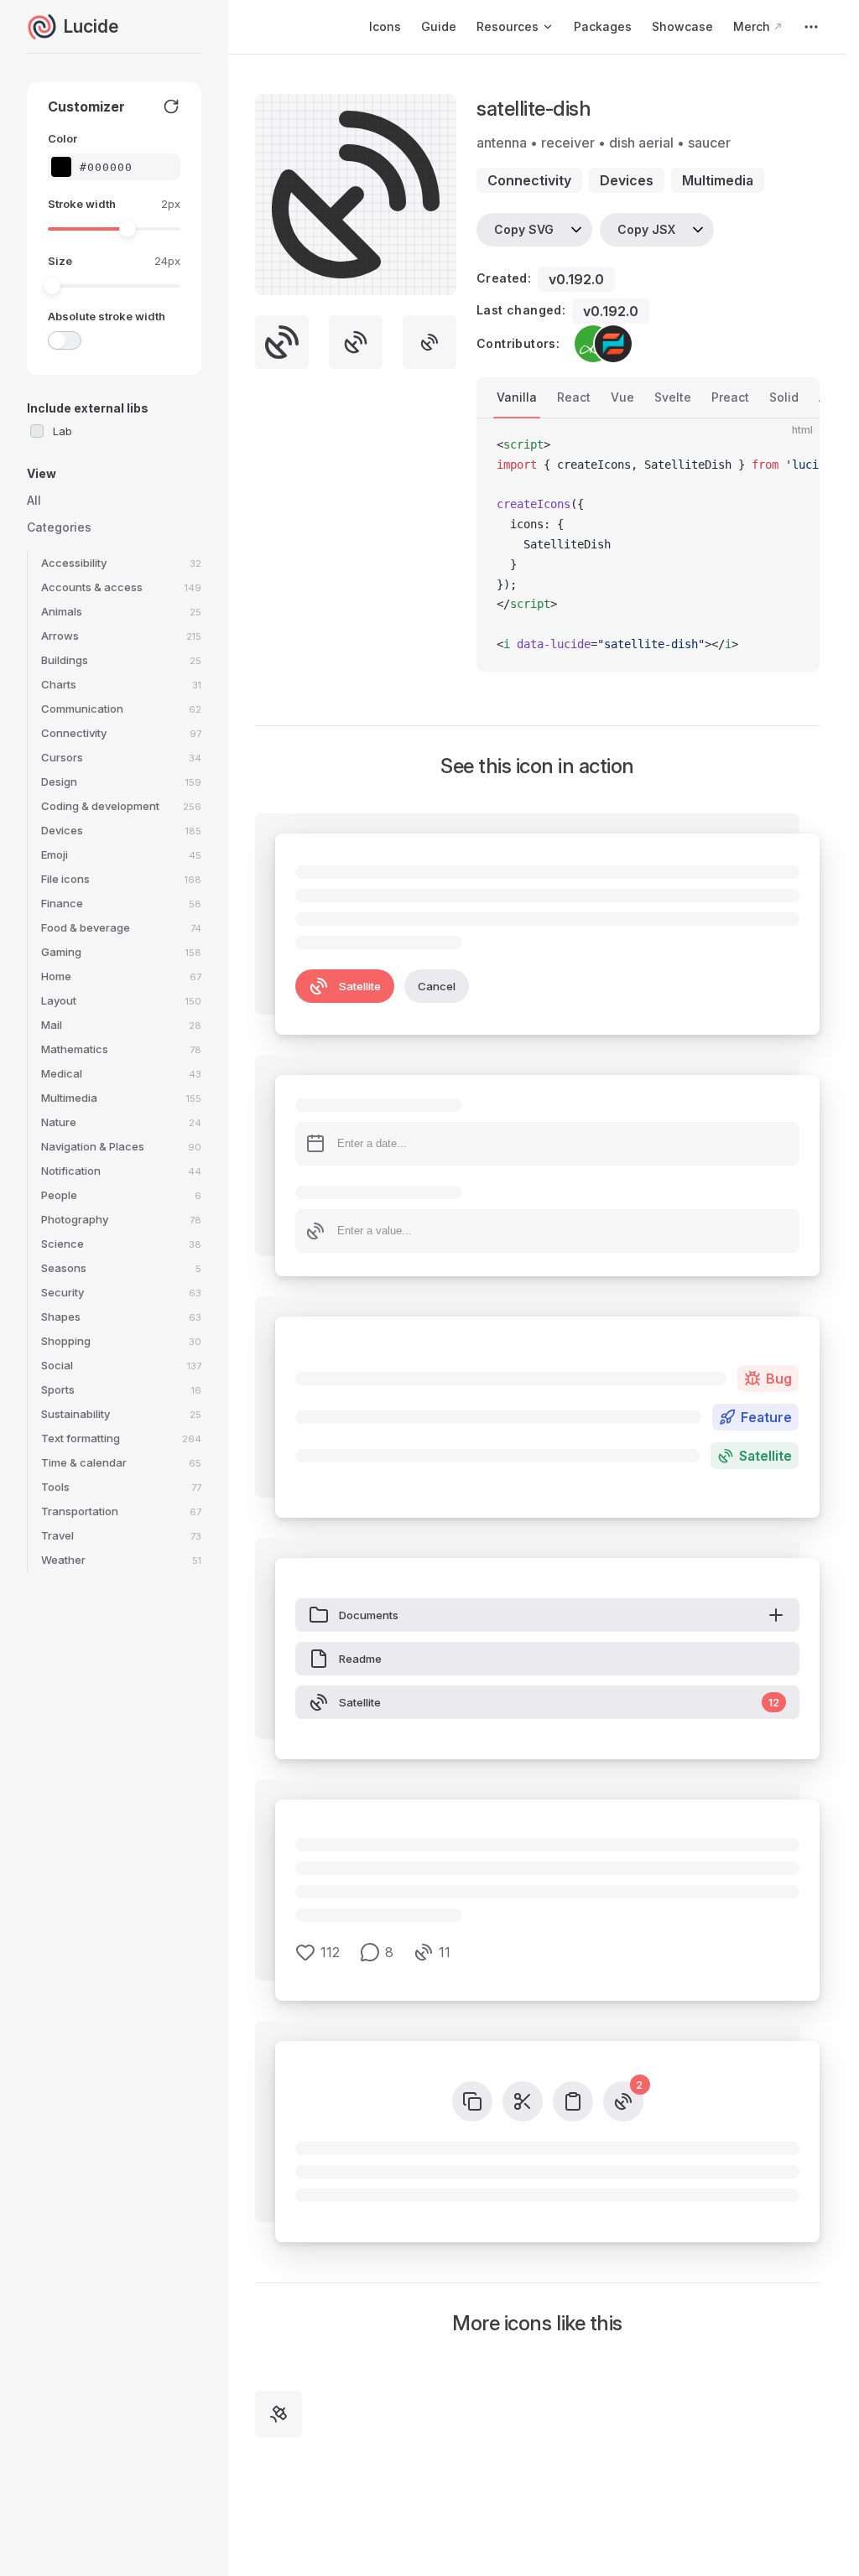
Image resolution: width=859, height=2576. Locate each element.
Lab (62, 431)
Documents (369, 1615)
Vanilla (517, 397)
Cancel (437, 986)
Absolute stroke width (107, 316)
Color (62, 138)
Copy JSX (646, 229)
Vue (622, 397)
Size (60, 261)
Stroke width (82, 204)
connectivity (529, 180)
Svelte (673, 397)
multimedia (718, 180)
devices (627, 180)
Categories (59, 527)
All (34, 500)
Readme (360, 1659)
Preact (730, 397)
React (574, 397)
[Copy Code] (793, 445)
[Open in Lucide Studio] (439, 278)
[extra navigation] (811, 27)
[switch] (65, 340)
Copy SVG (524, 229)
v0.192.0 (576, 279)
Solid (784, 397)
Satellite (360, 986)
